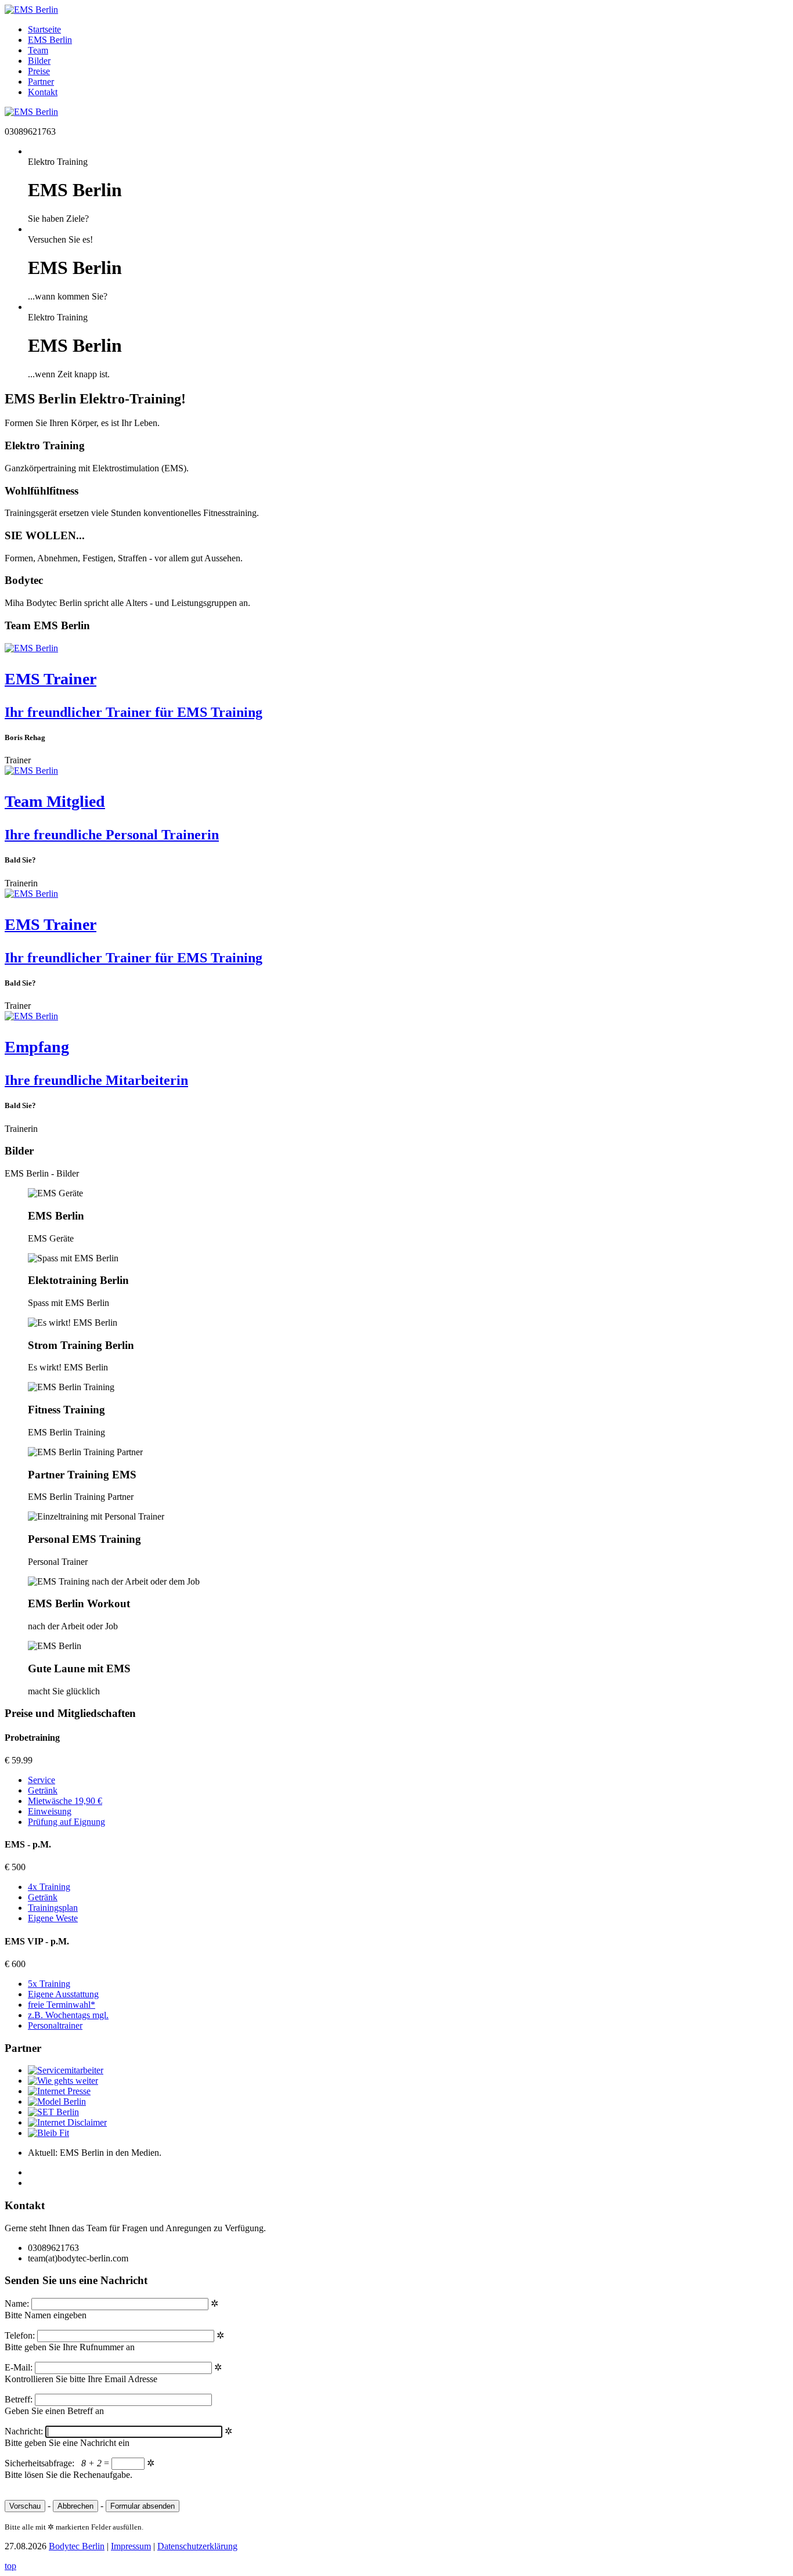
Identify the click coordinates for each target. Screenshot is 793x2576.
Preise (39, 71)
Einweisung (50, 1811)
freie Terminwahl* (62, 2005)
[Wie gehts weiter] (63, 2081)
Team (38, 50)
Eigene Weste (53, 1918)
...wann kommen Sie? (68, 296)
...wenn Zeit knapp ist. (69, 374)
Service (42, 1780)
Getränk (43, 1790)
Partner (41, 82)
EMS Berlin (50, 40)
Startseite (44, 29)
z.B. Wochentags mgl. (68, 2015)
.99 (27, 1760)
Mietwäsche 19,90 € (65, 1801)
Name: (18, 2303)
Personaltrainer (55, 2025)
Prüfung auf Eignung (66, 1822)
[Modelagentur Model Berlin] (57, 2101)
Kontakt (43, 92)
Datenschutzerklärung (197, 2546)
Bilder (39, 61)
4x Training (49, 1887)
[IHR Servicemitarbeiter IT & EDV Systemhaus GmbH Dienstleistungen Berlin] (66, 2070)
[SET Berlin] (53, 2112)
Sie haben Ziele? (58, 219)
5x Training (49, 1984)
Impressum (131, 2546)
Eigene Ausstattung (63, 1994)
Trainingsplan (53, 1908)
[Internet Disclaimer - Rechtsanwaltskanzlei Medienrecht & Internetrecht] (67, 2122)
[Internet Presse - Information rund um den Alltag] (59, 2091)
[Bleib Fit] (48, 2133)
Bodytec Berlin (77, 2546)
